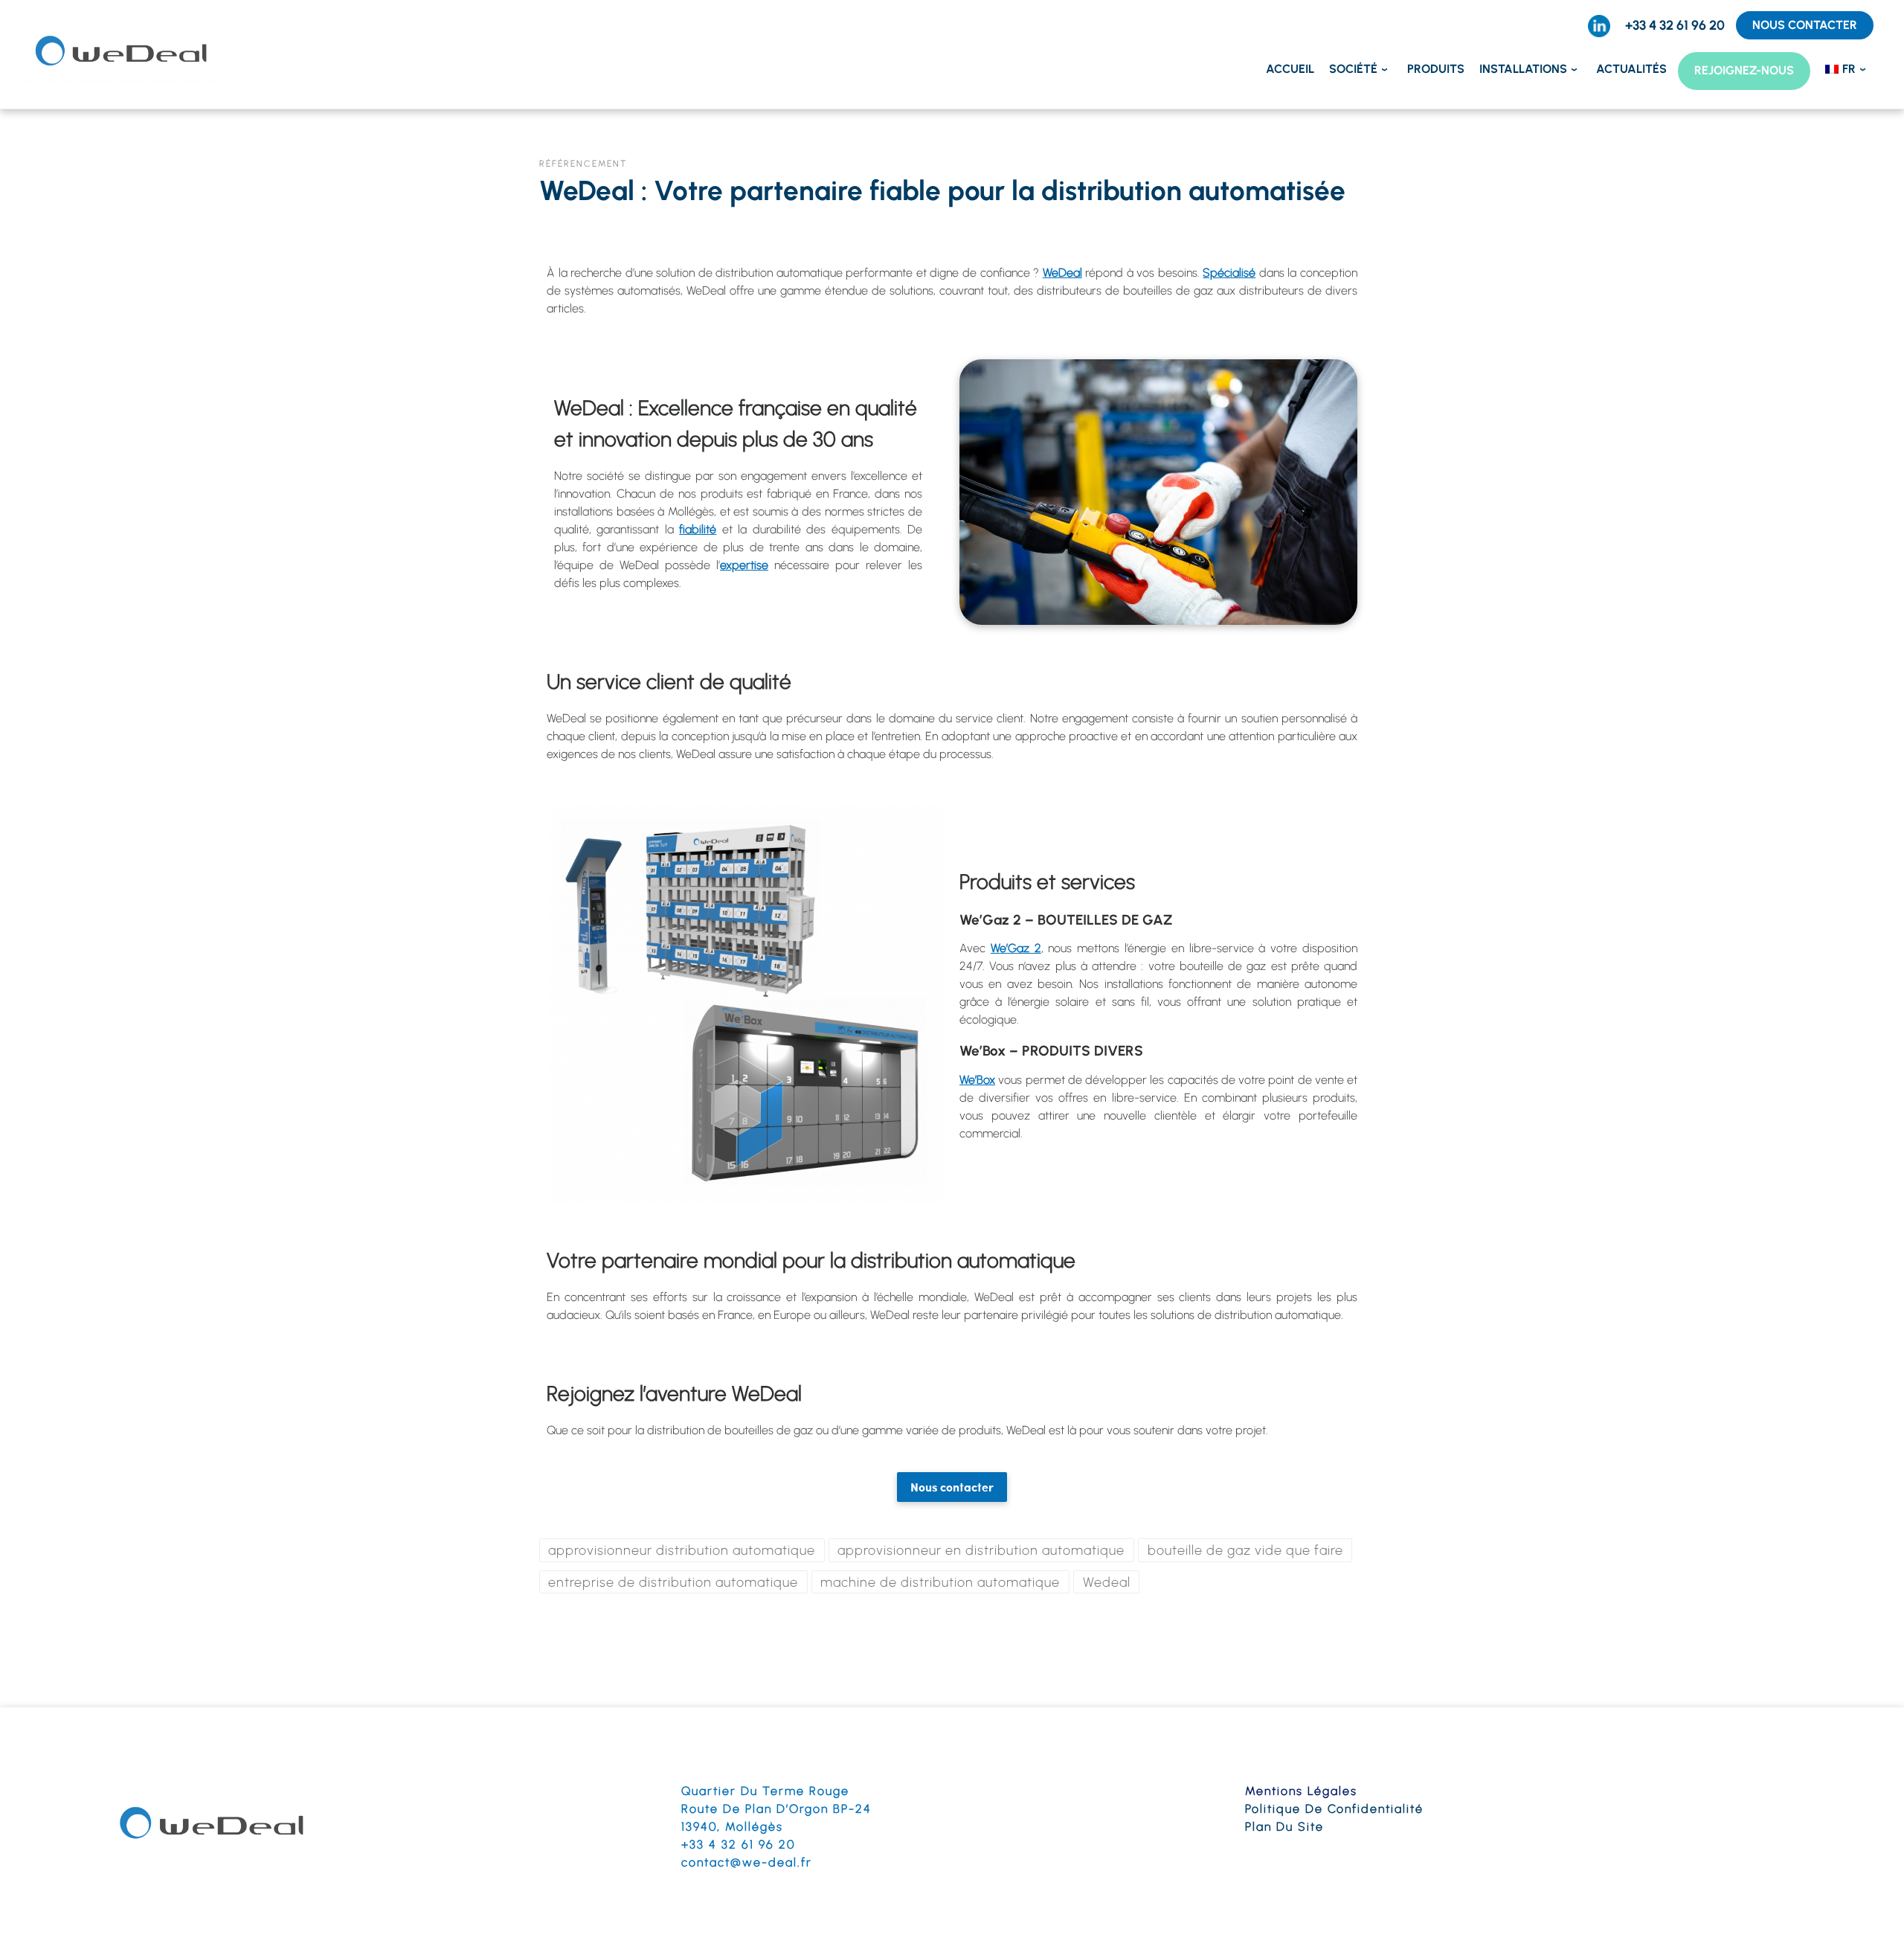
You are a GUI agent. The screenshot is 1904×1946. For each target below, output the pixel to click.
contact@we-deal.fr (747, 1862)
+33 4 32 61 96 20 (738, 1844)
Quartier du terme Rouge (765, 1791)
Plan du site (1284, 1827)
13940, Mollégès (732, 1827)
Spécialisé (1229, 273)
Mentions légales (1301, 1791)
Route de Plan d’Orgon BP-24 (776, 1809)
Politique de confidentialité (1334, 1809)
